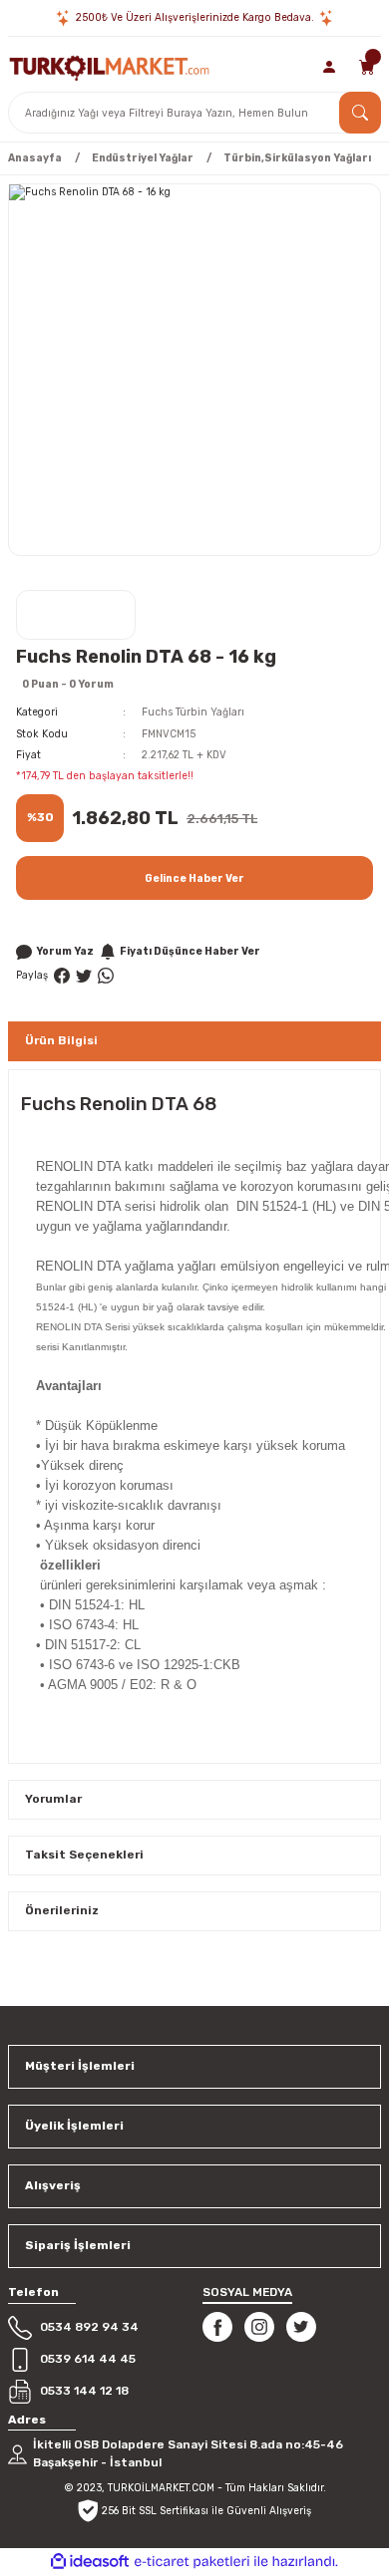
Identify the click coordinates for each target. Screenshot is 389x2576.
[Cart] (367, 67)
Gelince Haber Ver (194, 878)
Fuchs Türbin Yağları (193, 712)
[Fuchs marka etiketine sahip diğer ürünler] (76, 615)
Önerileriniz (62, 1910)
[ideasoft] (90, 2562)
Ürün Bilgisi (61, 1040)
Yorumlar (53, 1799)
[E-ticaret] (192, 2562)
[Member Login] (330, 67)
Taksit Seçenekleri (84, 1855)
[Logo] (109, 66)
